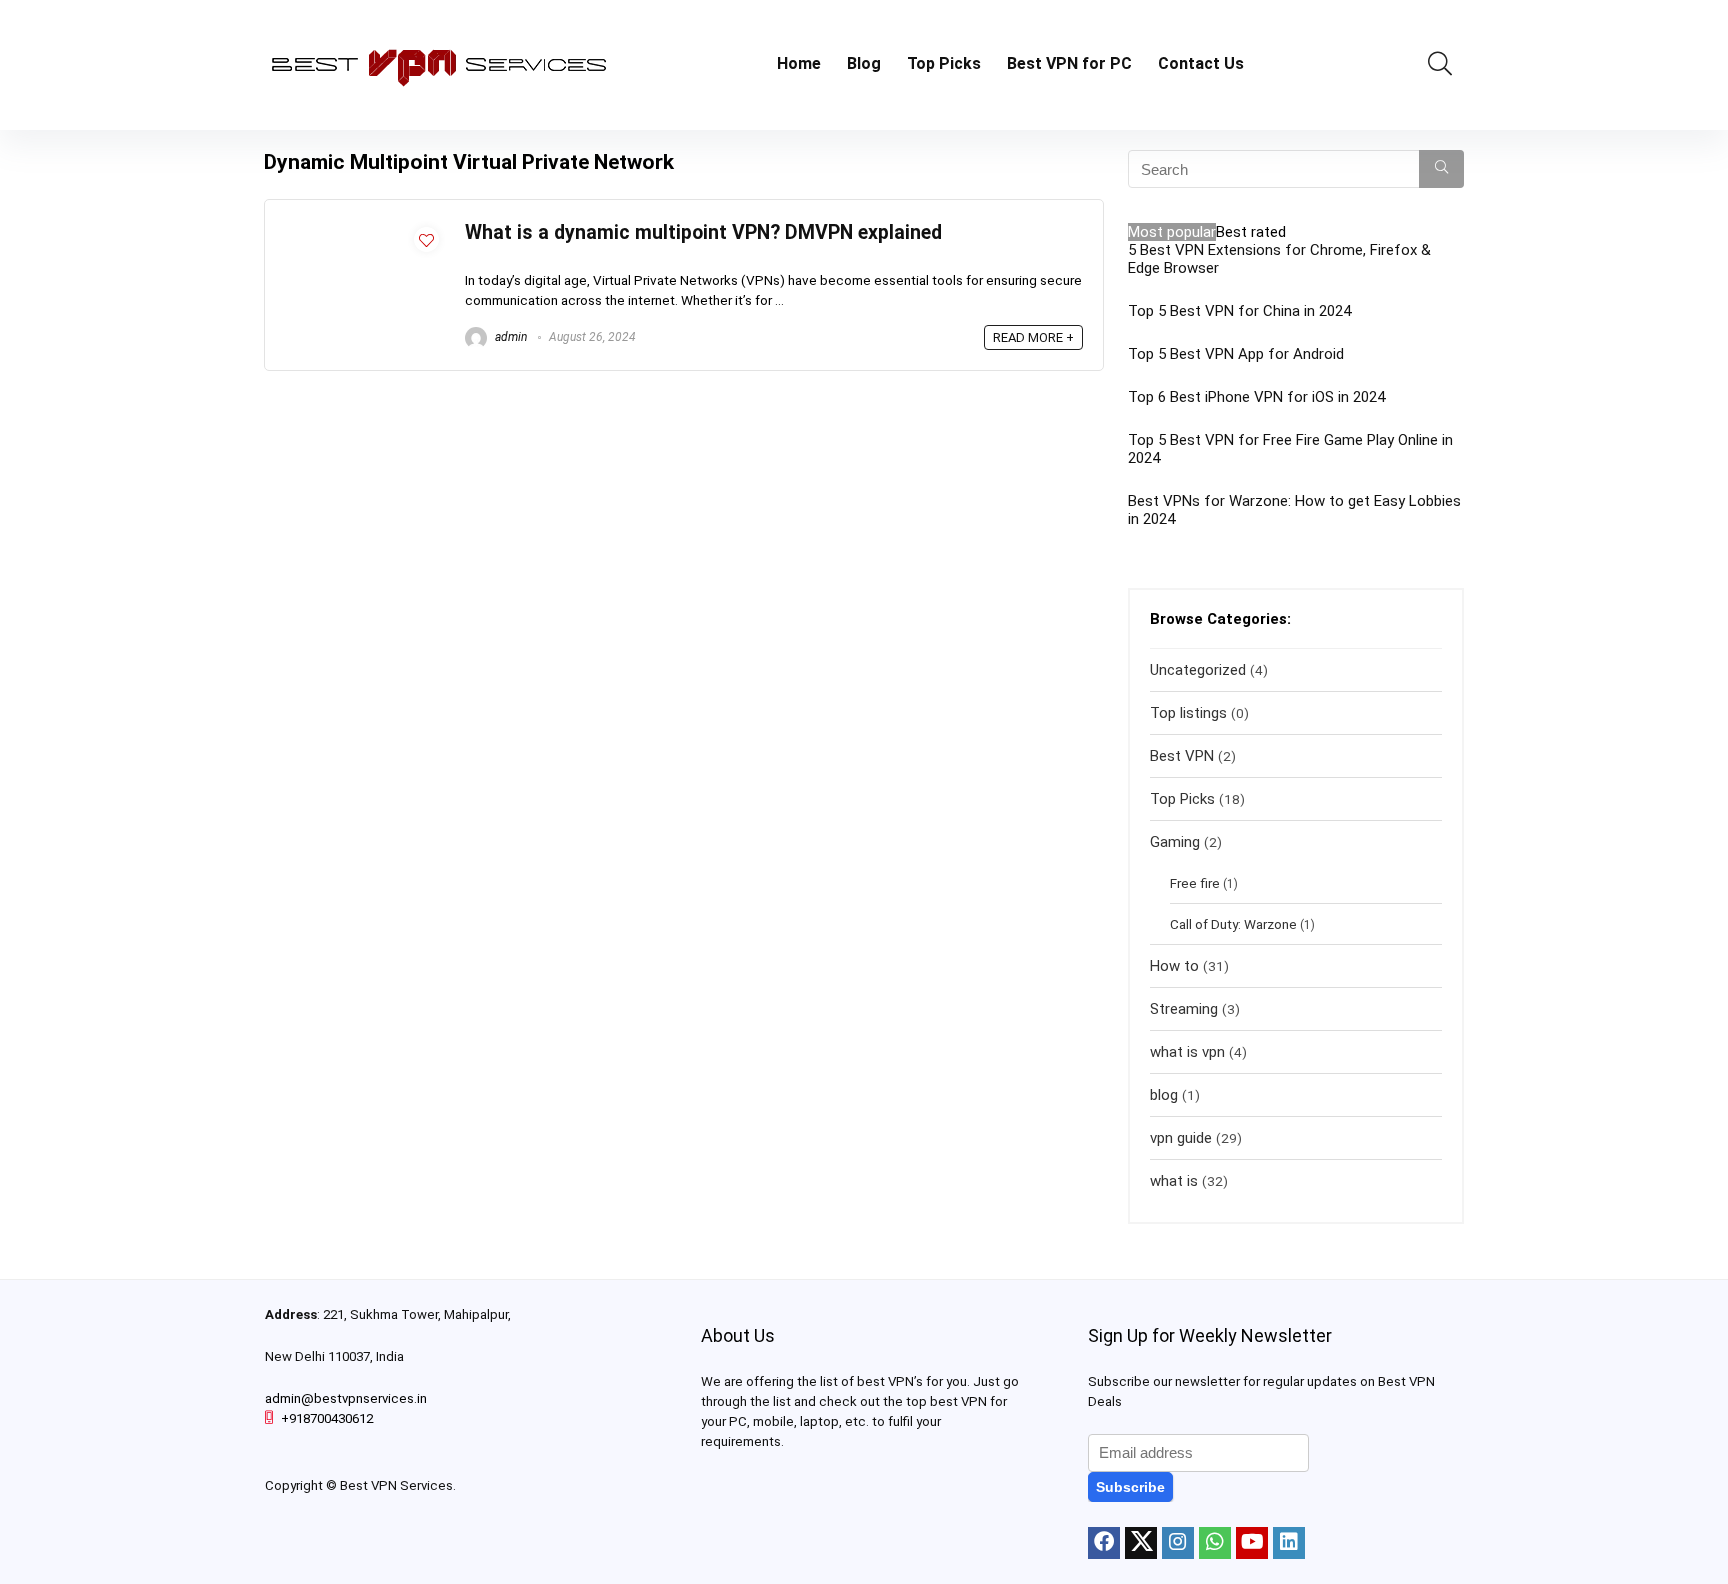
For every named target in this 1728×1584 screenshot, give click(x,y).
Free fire (1195, 883)
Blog (864, 63)
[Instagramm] (1178, 1543)
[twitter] (1141, 1543)
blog (1164, 1095)
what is (1174, 1181)
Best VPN (1182, 756)
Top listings (1188, 713)
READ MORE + (1033, 337)
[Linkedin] (1289, 1543)
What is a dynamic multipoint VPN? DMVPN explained (703, 232)
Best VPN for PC (1069, 63)
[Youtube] (1252, 1543)
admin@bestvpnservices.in (346, 1398)
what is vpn (1187, 1052)
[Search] (1441, 169)
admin (509, 337)
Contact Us (1201, 63)
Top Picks (944, 63)
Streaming (1184, 1009)
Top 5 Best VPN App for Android (1236, 354)
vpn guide (1181, 1138)
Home (799, 63)
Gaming (1175, 842)
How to (1174, 966)
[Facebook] (1104, 1543)
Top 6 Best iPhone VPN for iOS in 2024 (1256, 397)
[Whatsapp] (1215, 1543)
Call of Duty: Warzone (1233, 924)
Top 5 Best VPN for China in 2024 (1239, 311)
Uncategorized (1198, 670)
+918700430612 (327, 1418)
